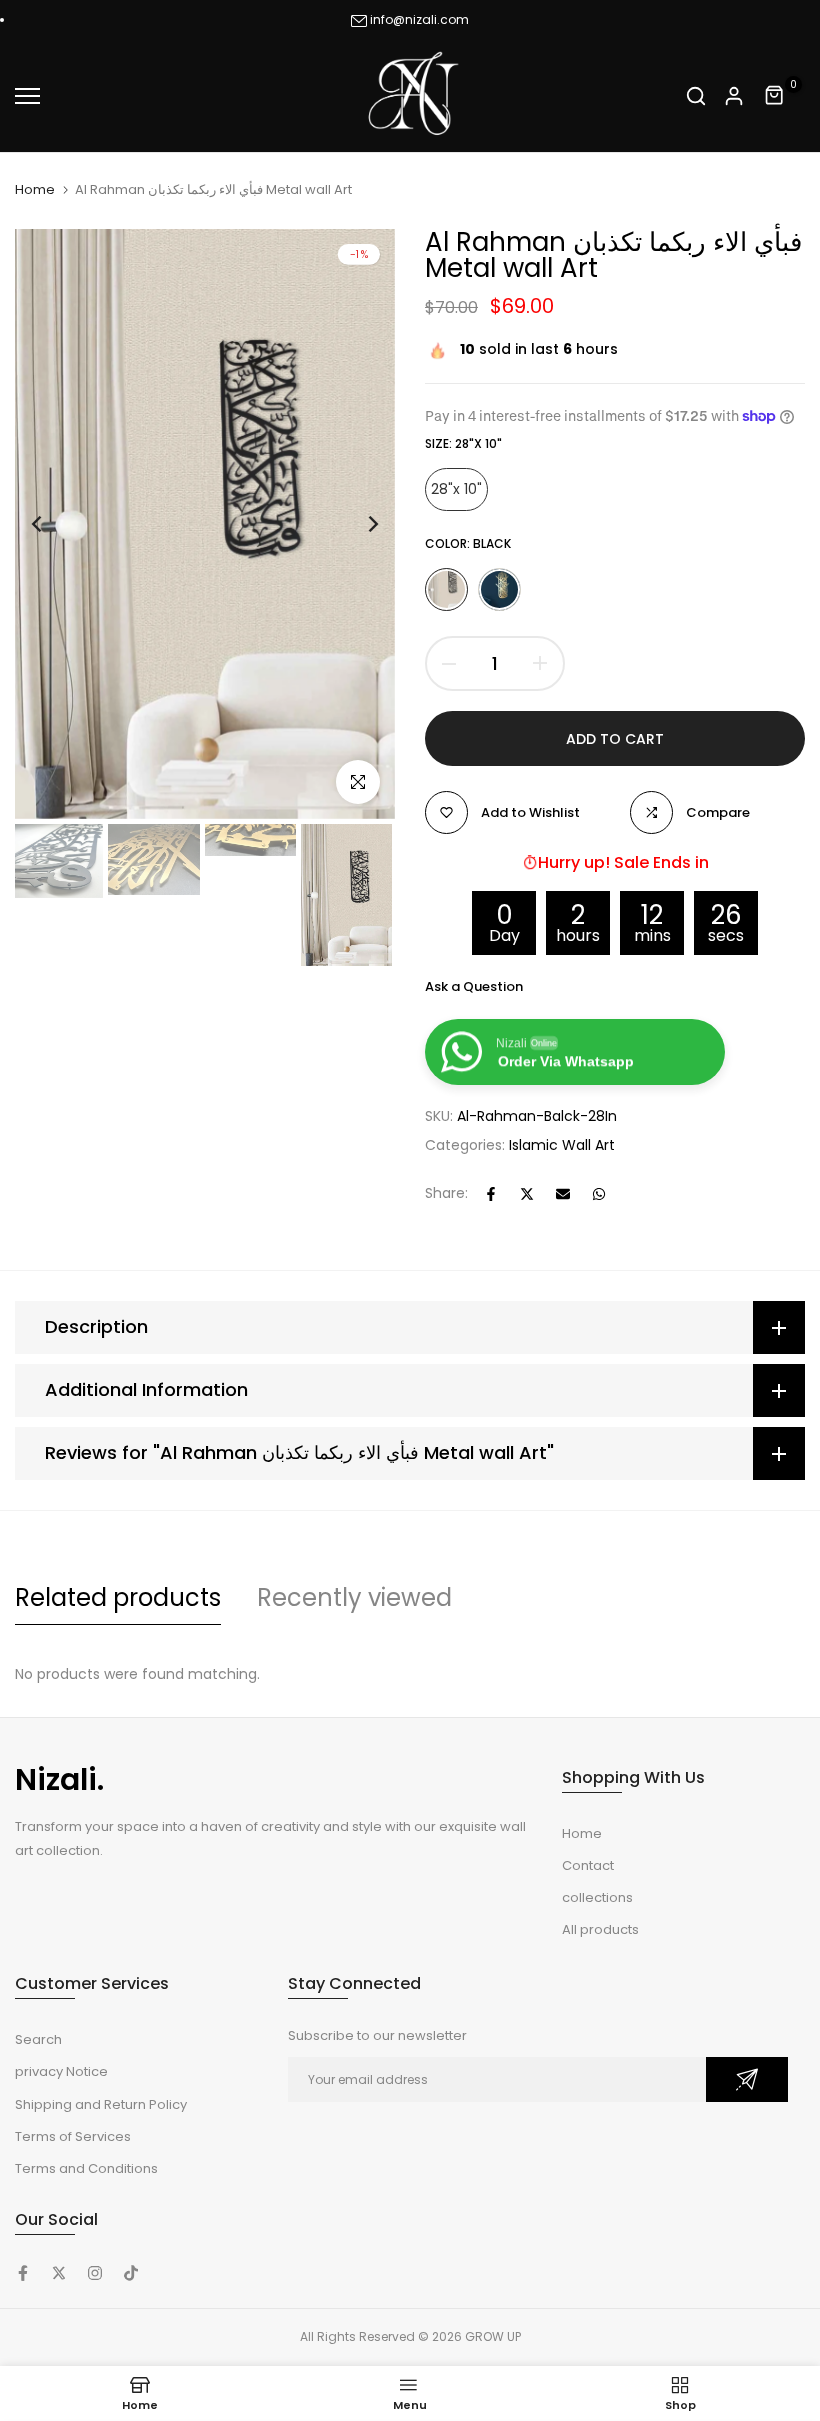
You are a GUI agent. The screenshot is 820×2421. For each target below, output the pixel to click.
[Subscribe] (747, 2079)
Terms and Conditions (86, 2168)
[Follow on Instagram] (95, 2273)
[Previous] (52, 523)
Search (38, 2039)
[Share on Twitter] (527, 1194)
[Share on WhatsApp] (599, 1194)
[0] (775, 96)
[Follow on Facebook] (23, 2273)
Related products (118, 1597)
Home (35, 190)
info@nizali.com (419, 19)
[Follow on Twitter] (59, 2273)
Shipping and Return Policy (101, 2104)
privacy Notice (61, 2071)
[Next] (357, 523)
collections (597, 1897)
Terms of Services (73, 2136)
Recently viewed (354, 1597)
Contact (588, 1865)
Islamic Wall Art (562, 1145)
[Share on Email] (563, 1194)
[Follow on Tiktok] (131, 2273)
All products (600, 1929)
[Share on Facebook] (491, 1194)
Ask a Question (474, 986)
